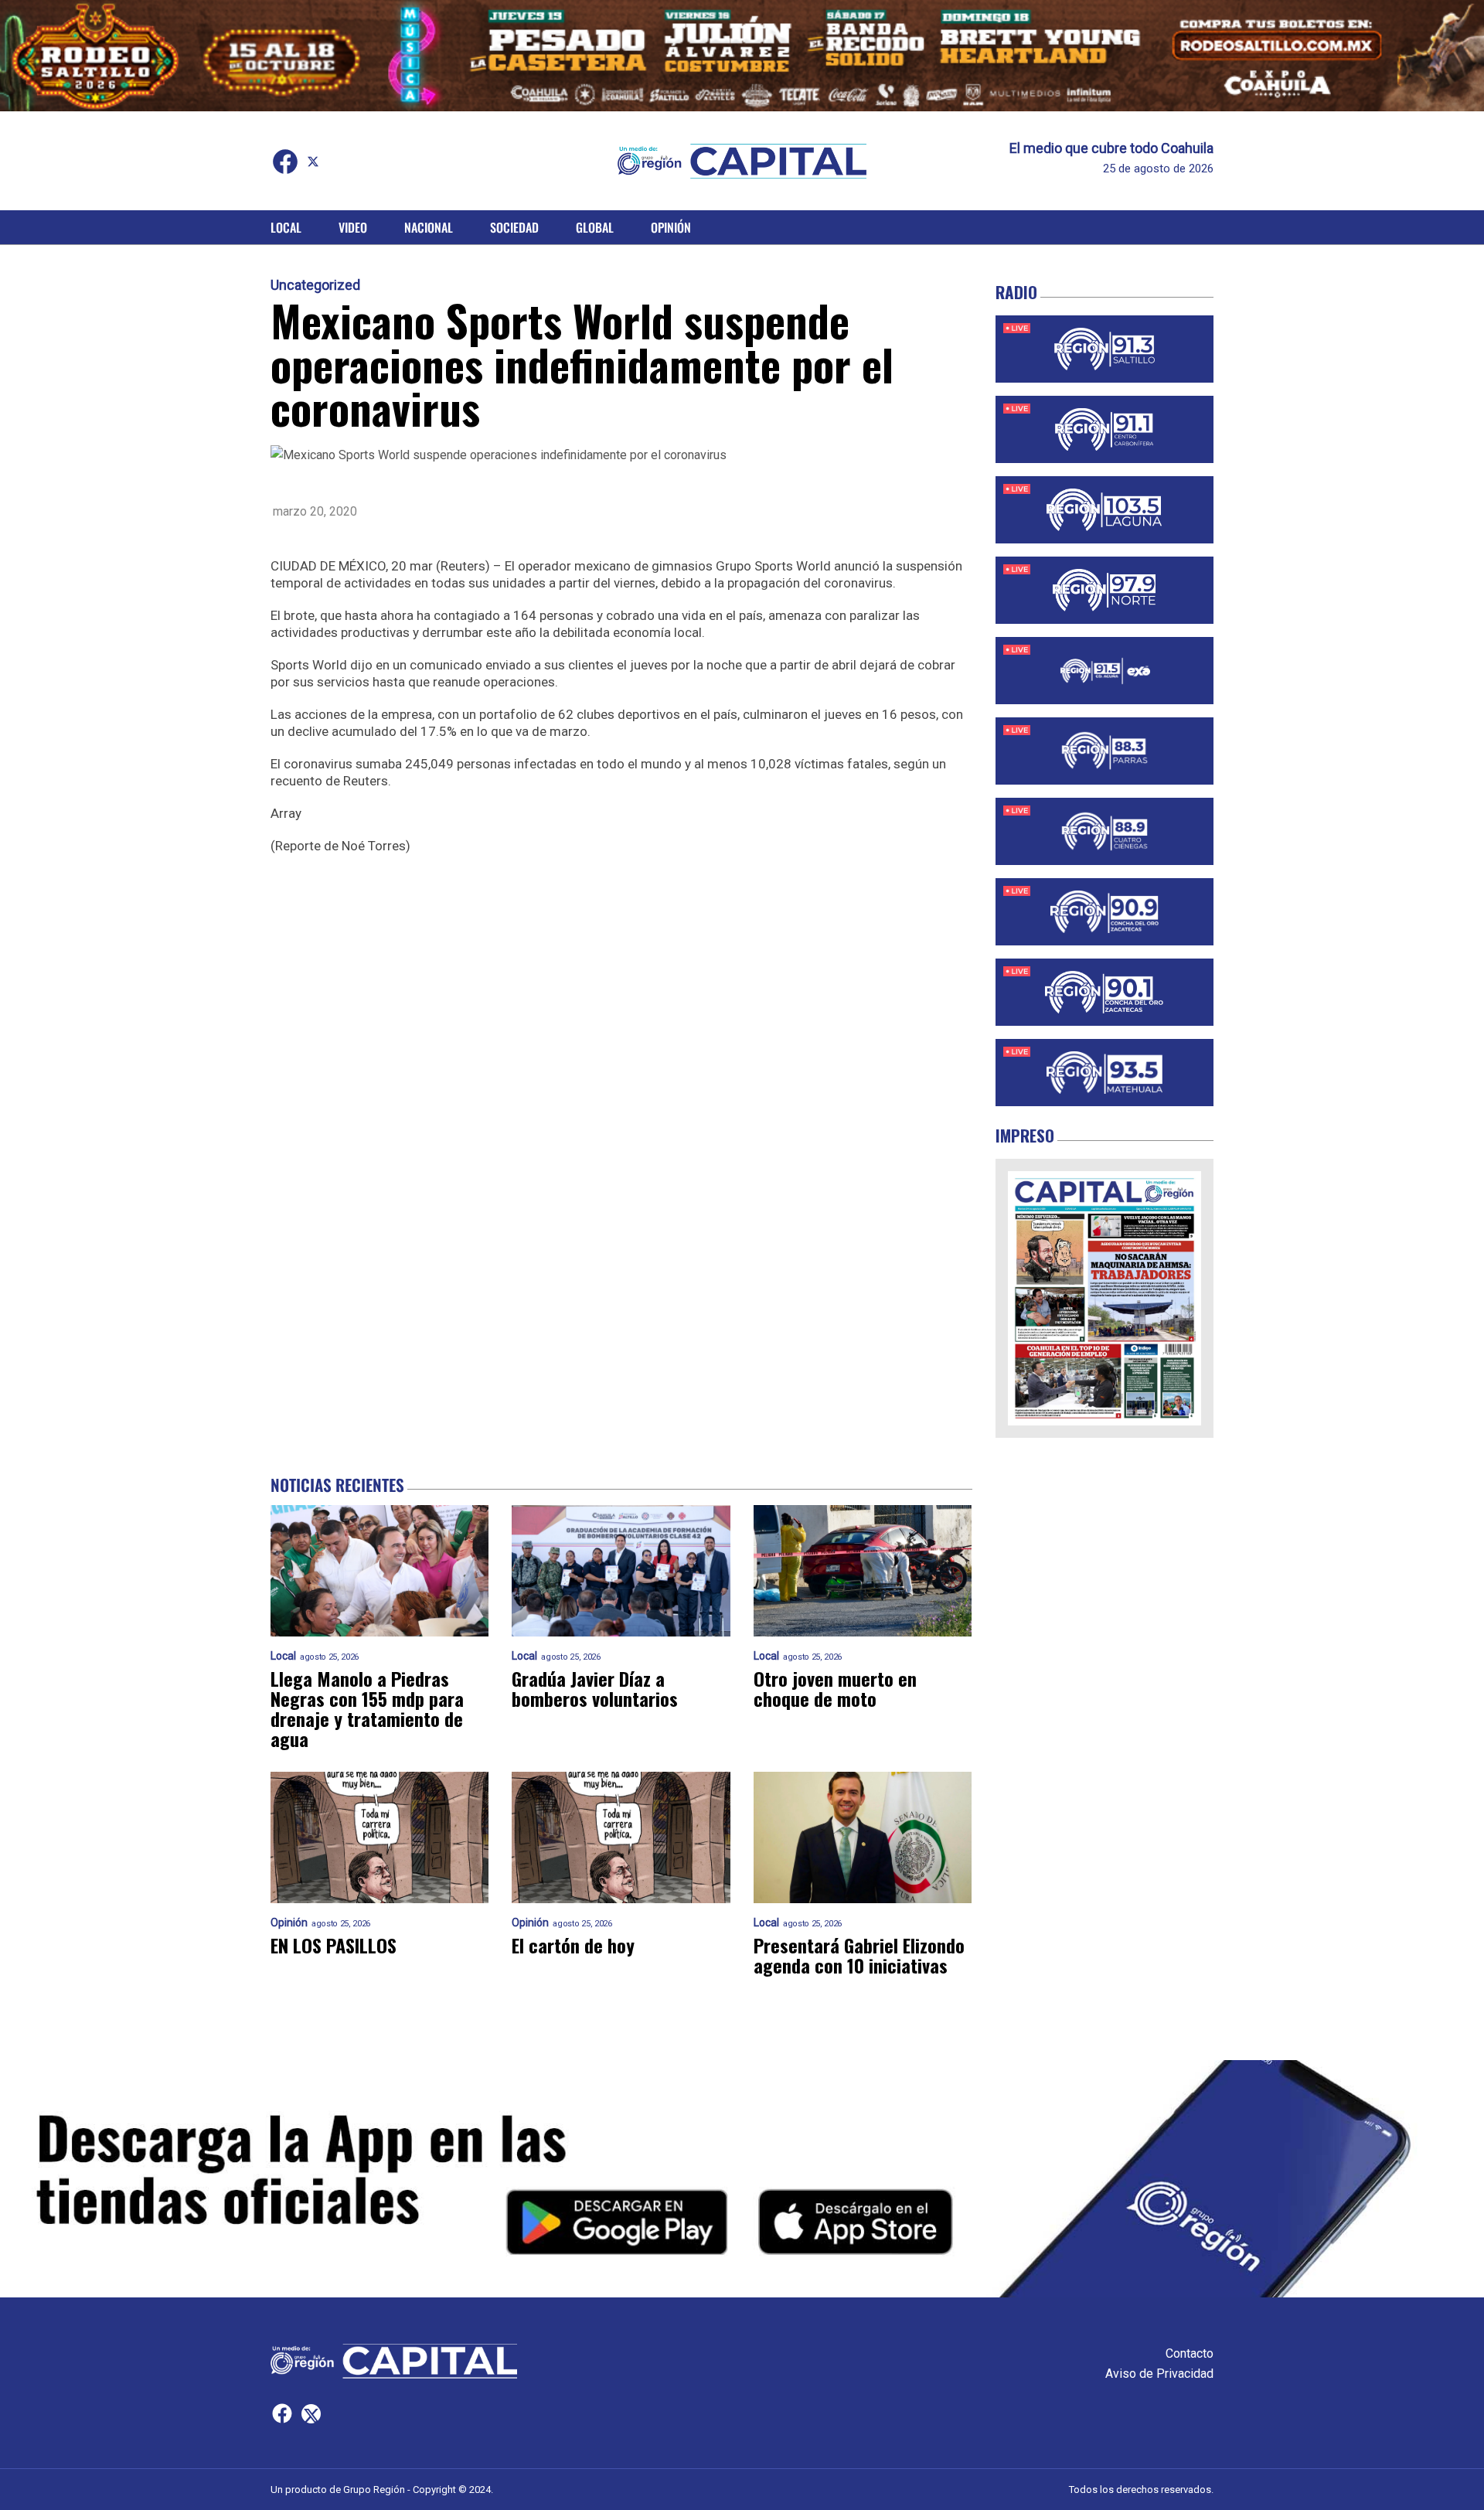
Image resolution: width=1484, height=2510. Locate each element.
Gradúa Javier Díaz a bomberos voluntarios (595, 1688)
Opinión (671, 227)
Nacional (429, 227)
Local (286, 227)
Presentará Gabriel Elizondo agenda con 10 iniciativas (859, 1955)
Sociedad (514, 227)
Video (353, 227)
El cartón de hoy (573, 1945)
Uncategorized (315, 285)
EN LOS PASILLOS (334, 1945)
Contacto (1190, 2353)
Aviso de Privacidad (1159, 2374)
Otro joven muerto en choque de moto (835, 1688)
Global (595, 227)
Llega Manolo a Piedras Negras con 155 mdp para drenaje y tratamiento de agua (367, 1708)
